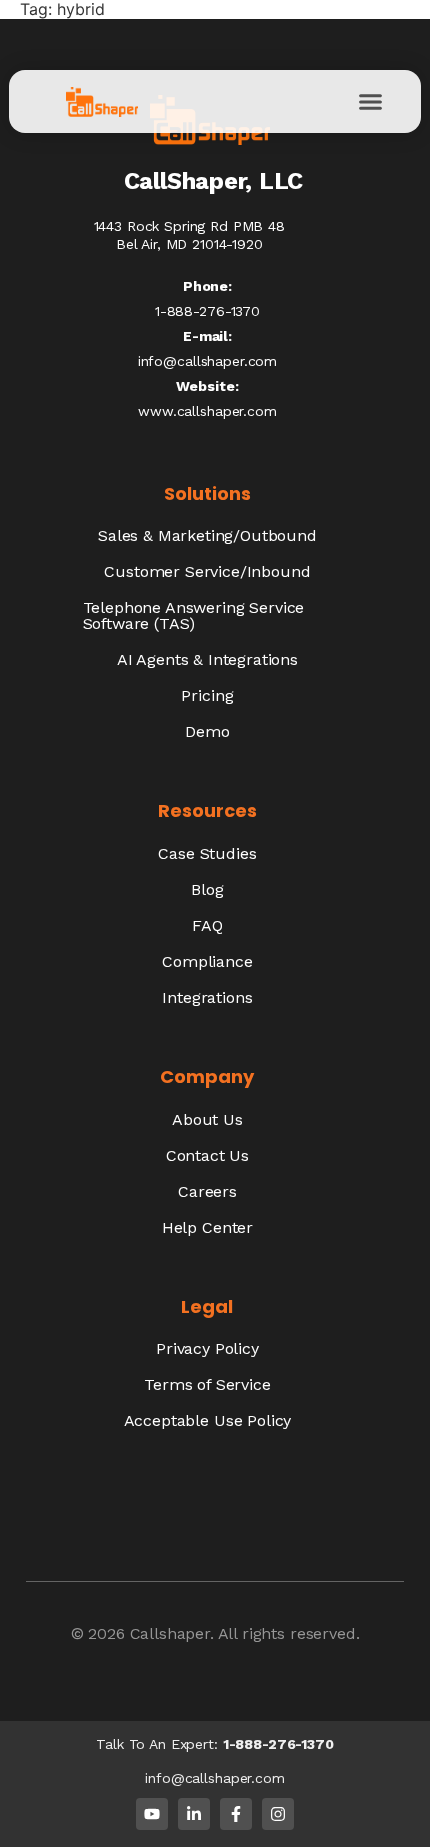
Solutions (207, 493)
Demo (207, 731)
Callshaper (170, 1633)
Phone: (207, 286)
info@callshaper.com (207, 361)
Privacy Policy (207, 1348)
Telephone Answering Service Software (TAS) (194, 615)
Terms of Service (207, 1384)
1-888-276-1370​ (207, 311)
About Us (207, 1119)
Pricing (207, 695)
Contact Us (207, 1155)
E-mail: (207, 336)
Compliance (207, 961)
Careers (207, 1191)
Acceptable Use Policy (208, 1420)
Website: (207, 386)
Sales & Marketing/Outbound (207, 535)
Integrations (207, 997)
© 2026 (100, 1633)
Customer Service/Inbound (207, 571)
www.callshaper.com (207, 411)
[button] (371, 102)
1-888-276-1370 (278, 1744)
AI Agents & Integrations (207, 659)
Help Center (207, 1227)
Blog (207, 889)
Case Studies (207, 853)
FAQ (207, 925)
